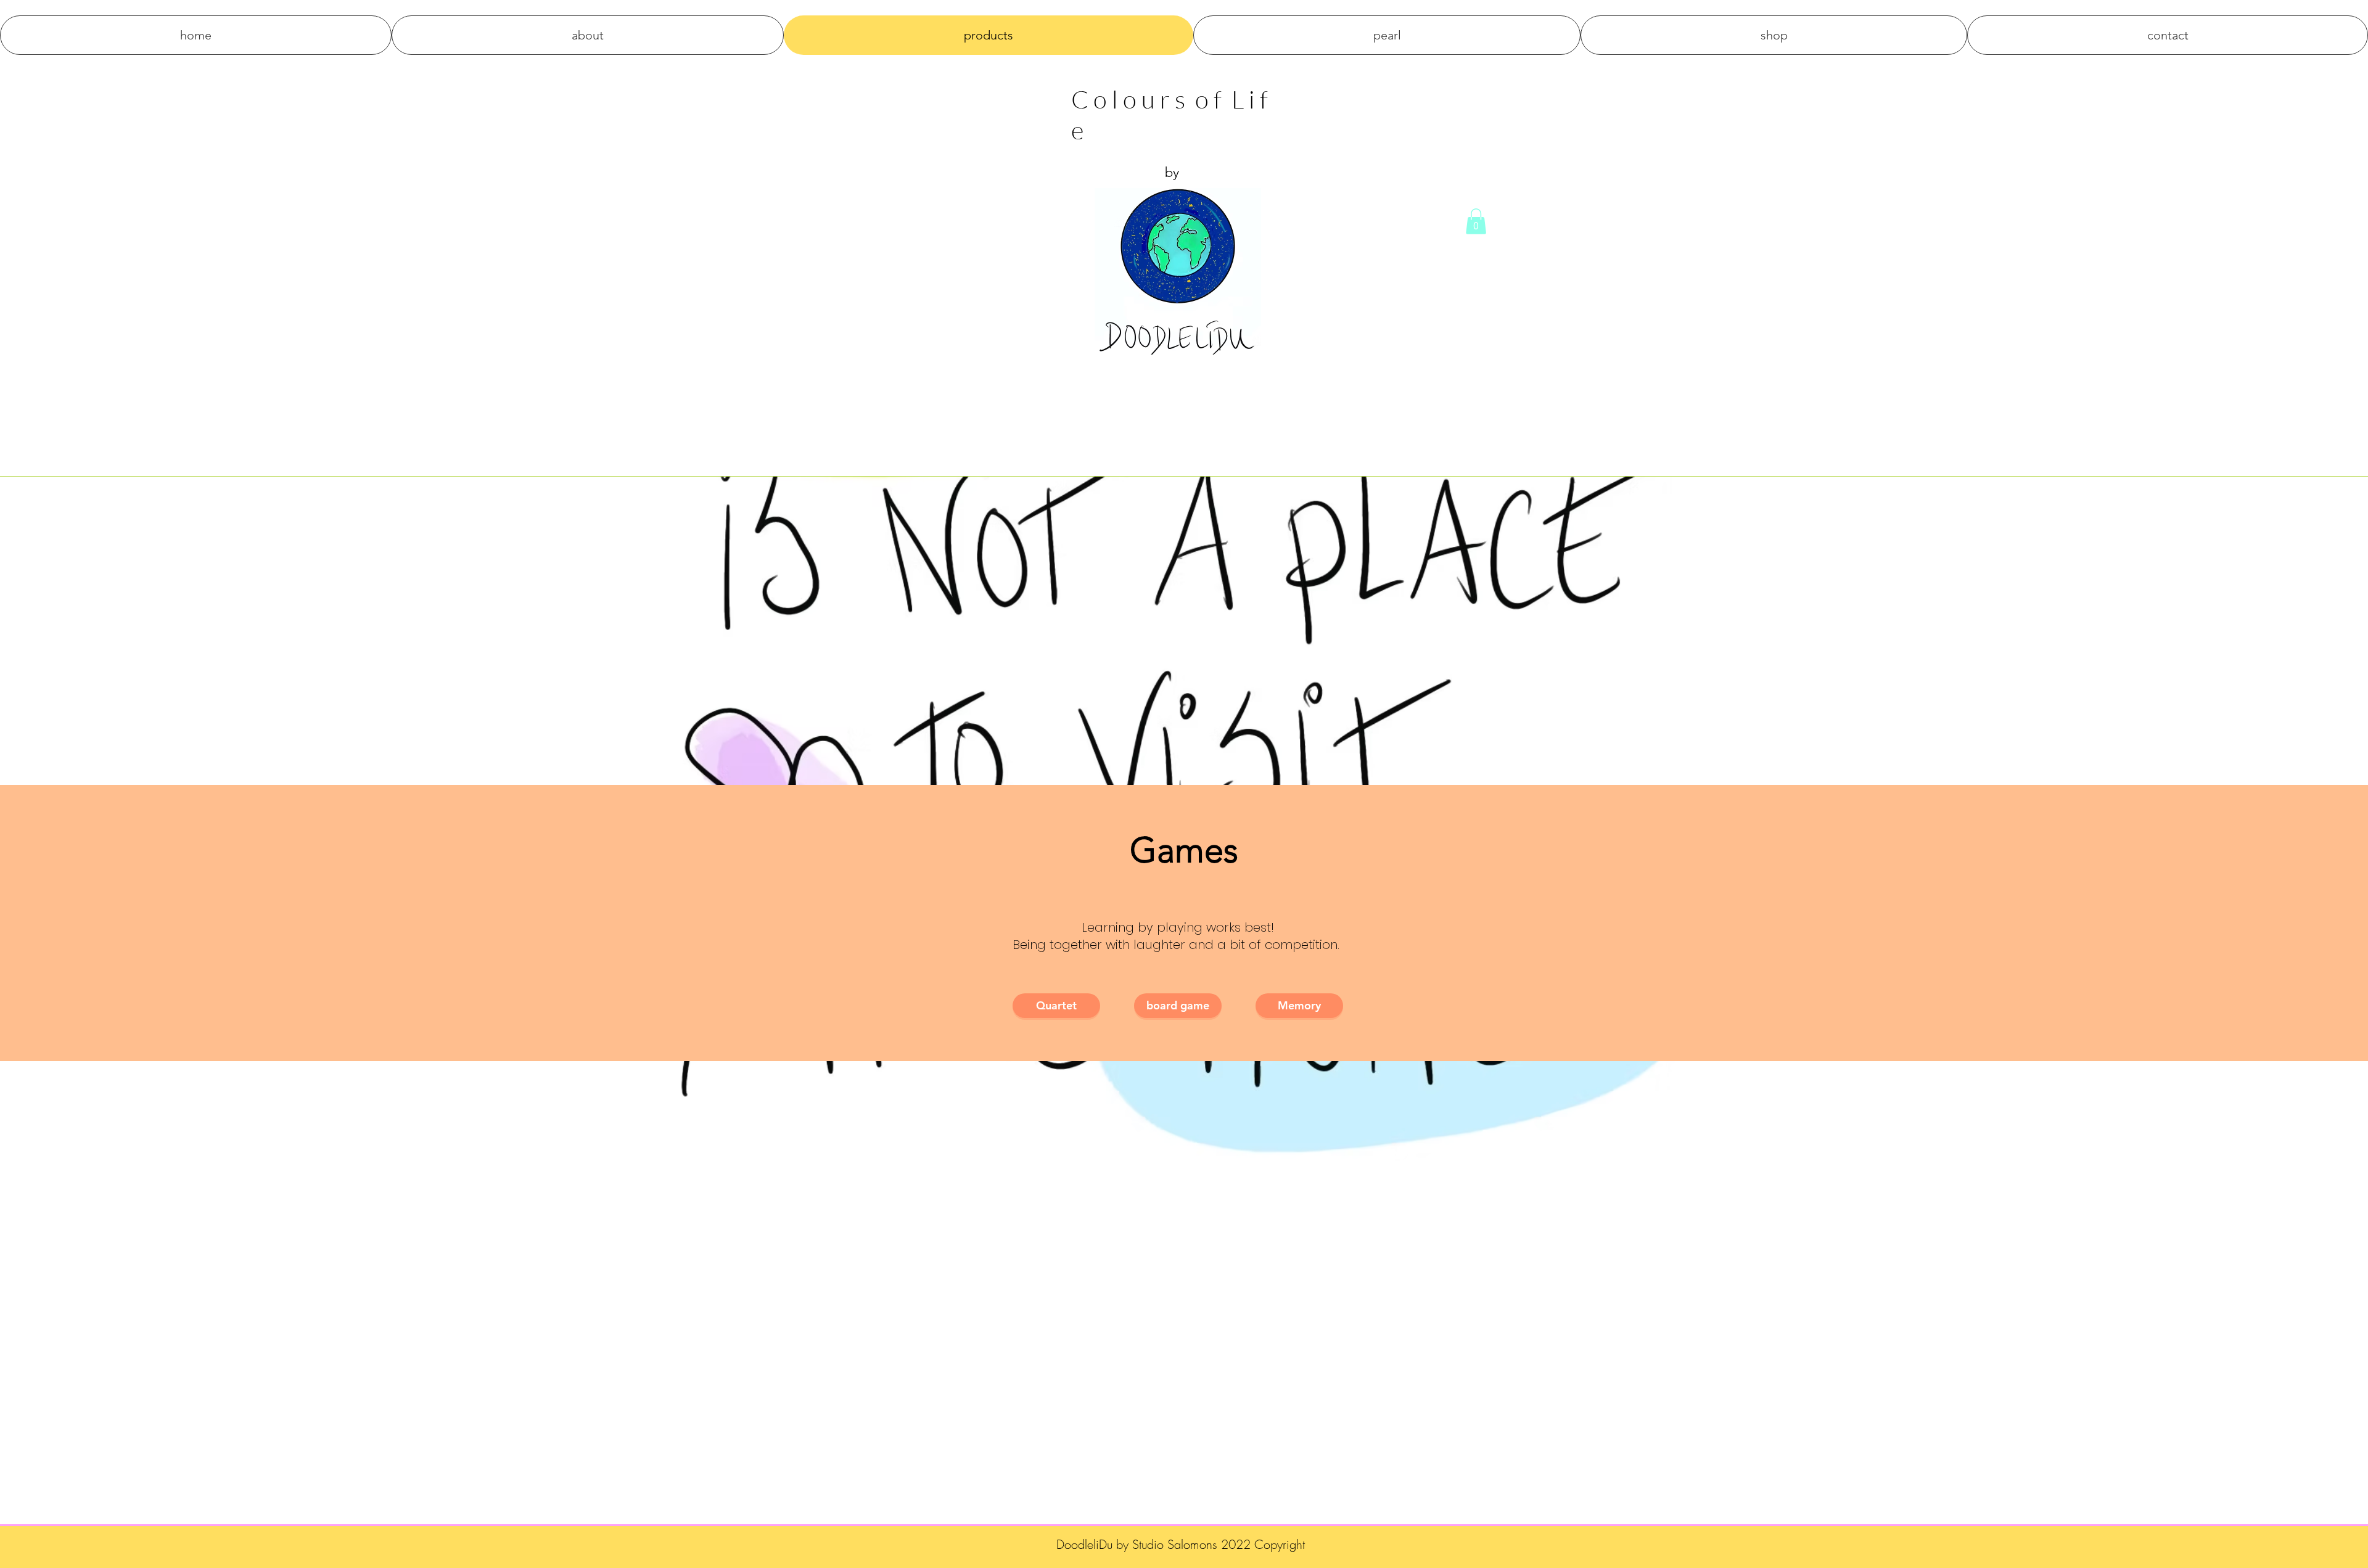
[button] (1476, 221)
